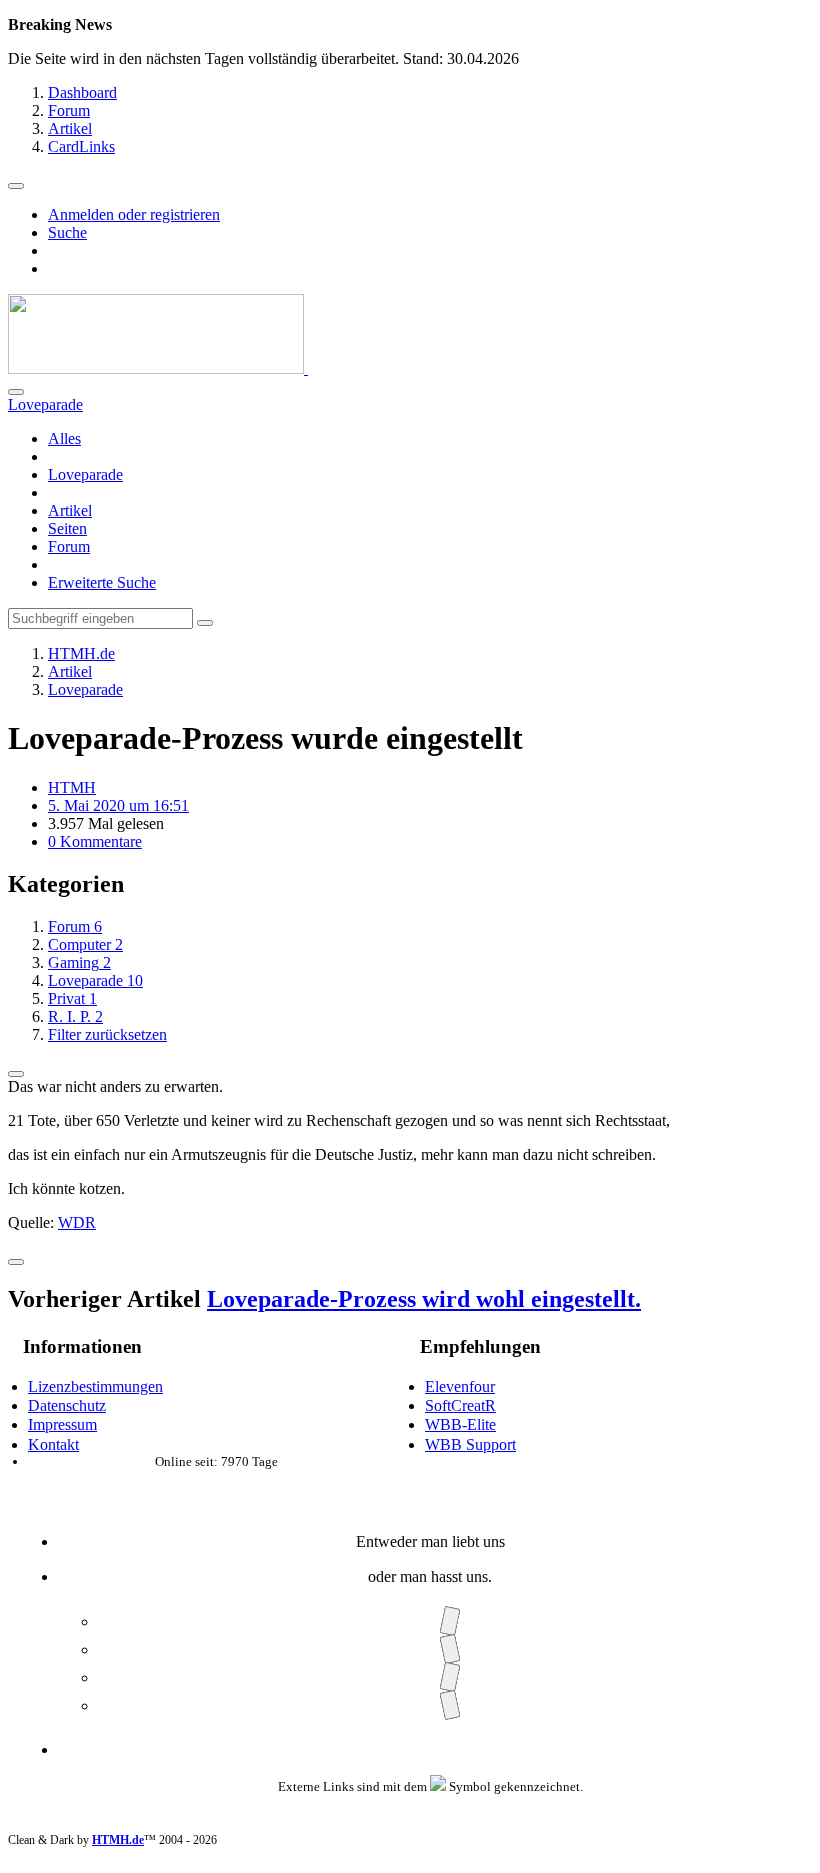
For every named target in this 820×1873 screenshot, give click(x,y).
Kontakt (53, 1444)
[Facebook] (449, 1621)
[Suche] (16, 392)
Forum (69, 546)
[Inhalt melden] (16, 1262)
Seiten (67, 528)
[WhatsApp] (449, 1705)
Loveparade (85, 474)
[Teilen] (16, 1074)
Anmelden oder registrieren (134, 214)
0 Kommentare (95, 841)
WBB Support (470, 1444)
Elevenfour (460, 1386)
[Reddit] (449, 1677)
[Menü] (16, 186)
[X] (449, 1649)
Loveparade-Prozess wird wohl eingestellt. (424, 1299)
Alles (64, 438)
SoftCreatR (460, 1405)
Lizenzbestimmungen (95, 1386)
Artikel (70, 510)
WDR (77, 1222)
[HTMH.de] (158, 368)
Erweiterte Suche (102, 582)
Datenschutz (67, 1405)
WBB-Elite (460, 1424)
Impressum (62, 1424)
